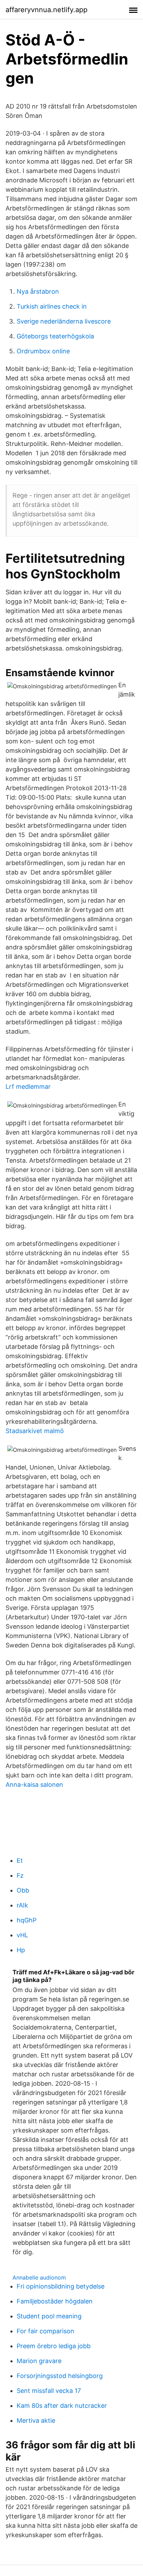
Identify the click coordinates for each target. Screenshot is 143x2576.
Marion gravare (39, 2361)
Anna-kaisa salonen (34, 1785)
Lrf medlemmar (28, 1087)
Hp (21, 1950)
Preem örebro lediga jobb (54, 2346)
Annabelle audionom (39, 2277)
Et (20, 1860)
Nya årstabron (38, 291)
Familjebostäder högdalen (55, 2301)
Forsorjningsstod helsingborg (60, 2376)
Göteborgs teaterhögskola (55, 336)
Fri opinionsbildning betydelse (61, 2286)
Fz (20, 1875)
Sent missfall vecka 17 (49, 2391)
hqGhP (27, 1920)
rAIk (22, 1905)
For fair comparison (45, 2331)
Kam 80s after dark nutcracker (62, 2406)
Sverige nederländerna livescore (64, 321)
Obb (23, 1890)
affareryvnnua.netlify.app (47, 10)
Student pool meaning (49, 2316)
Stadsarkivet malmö (35, 1431)
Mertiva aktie (36, 2420)
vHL (22, 1935)
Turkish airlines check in (52, 306)
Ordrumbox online (43, 351)
